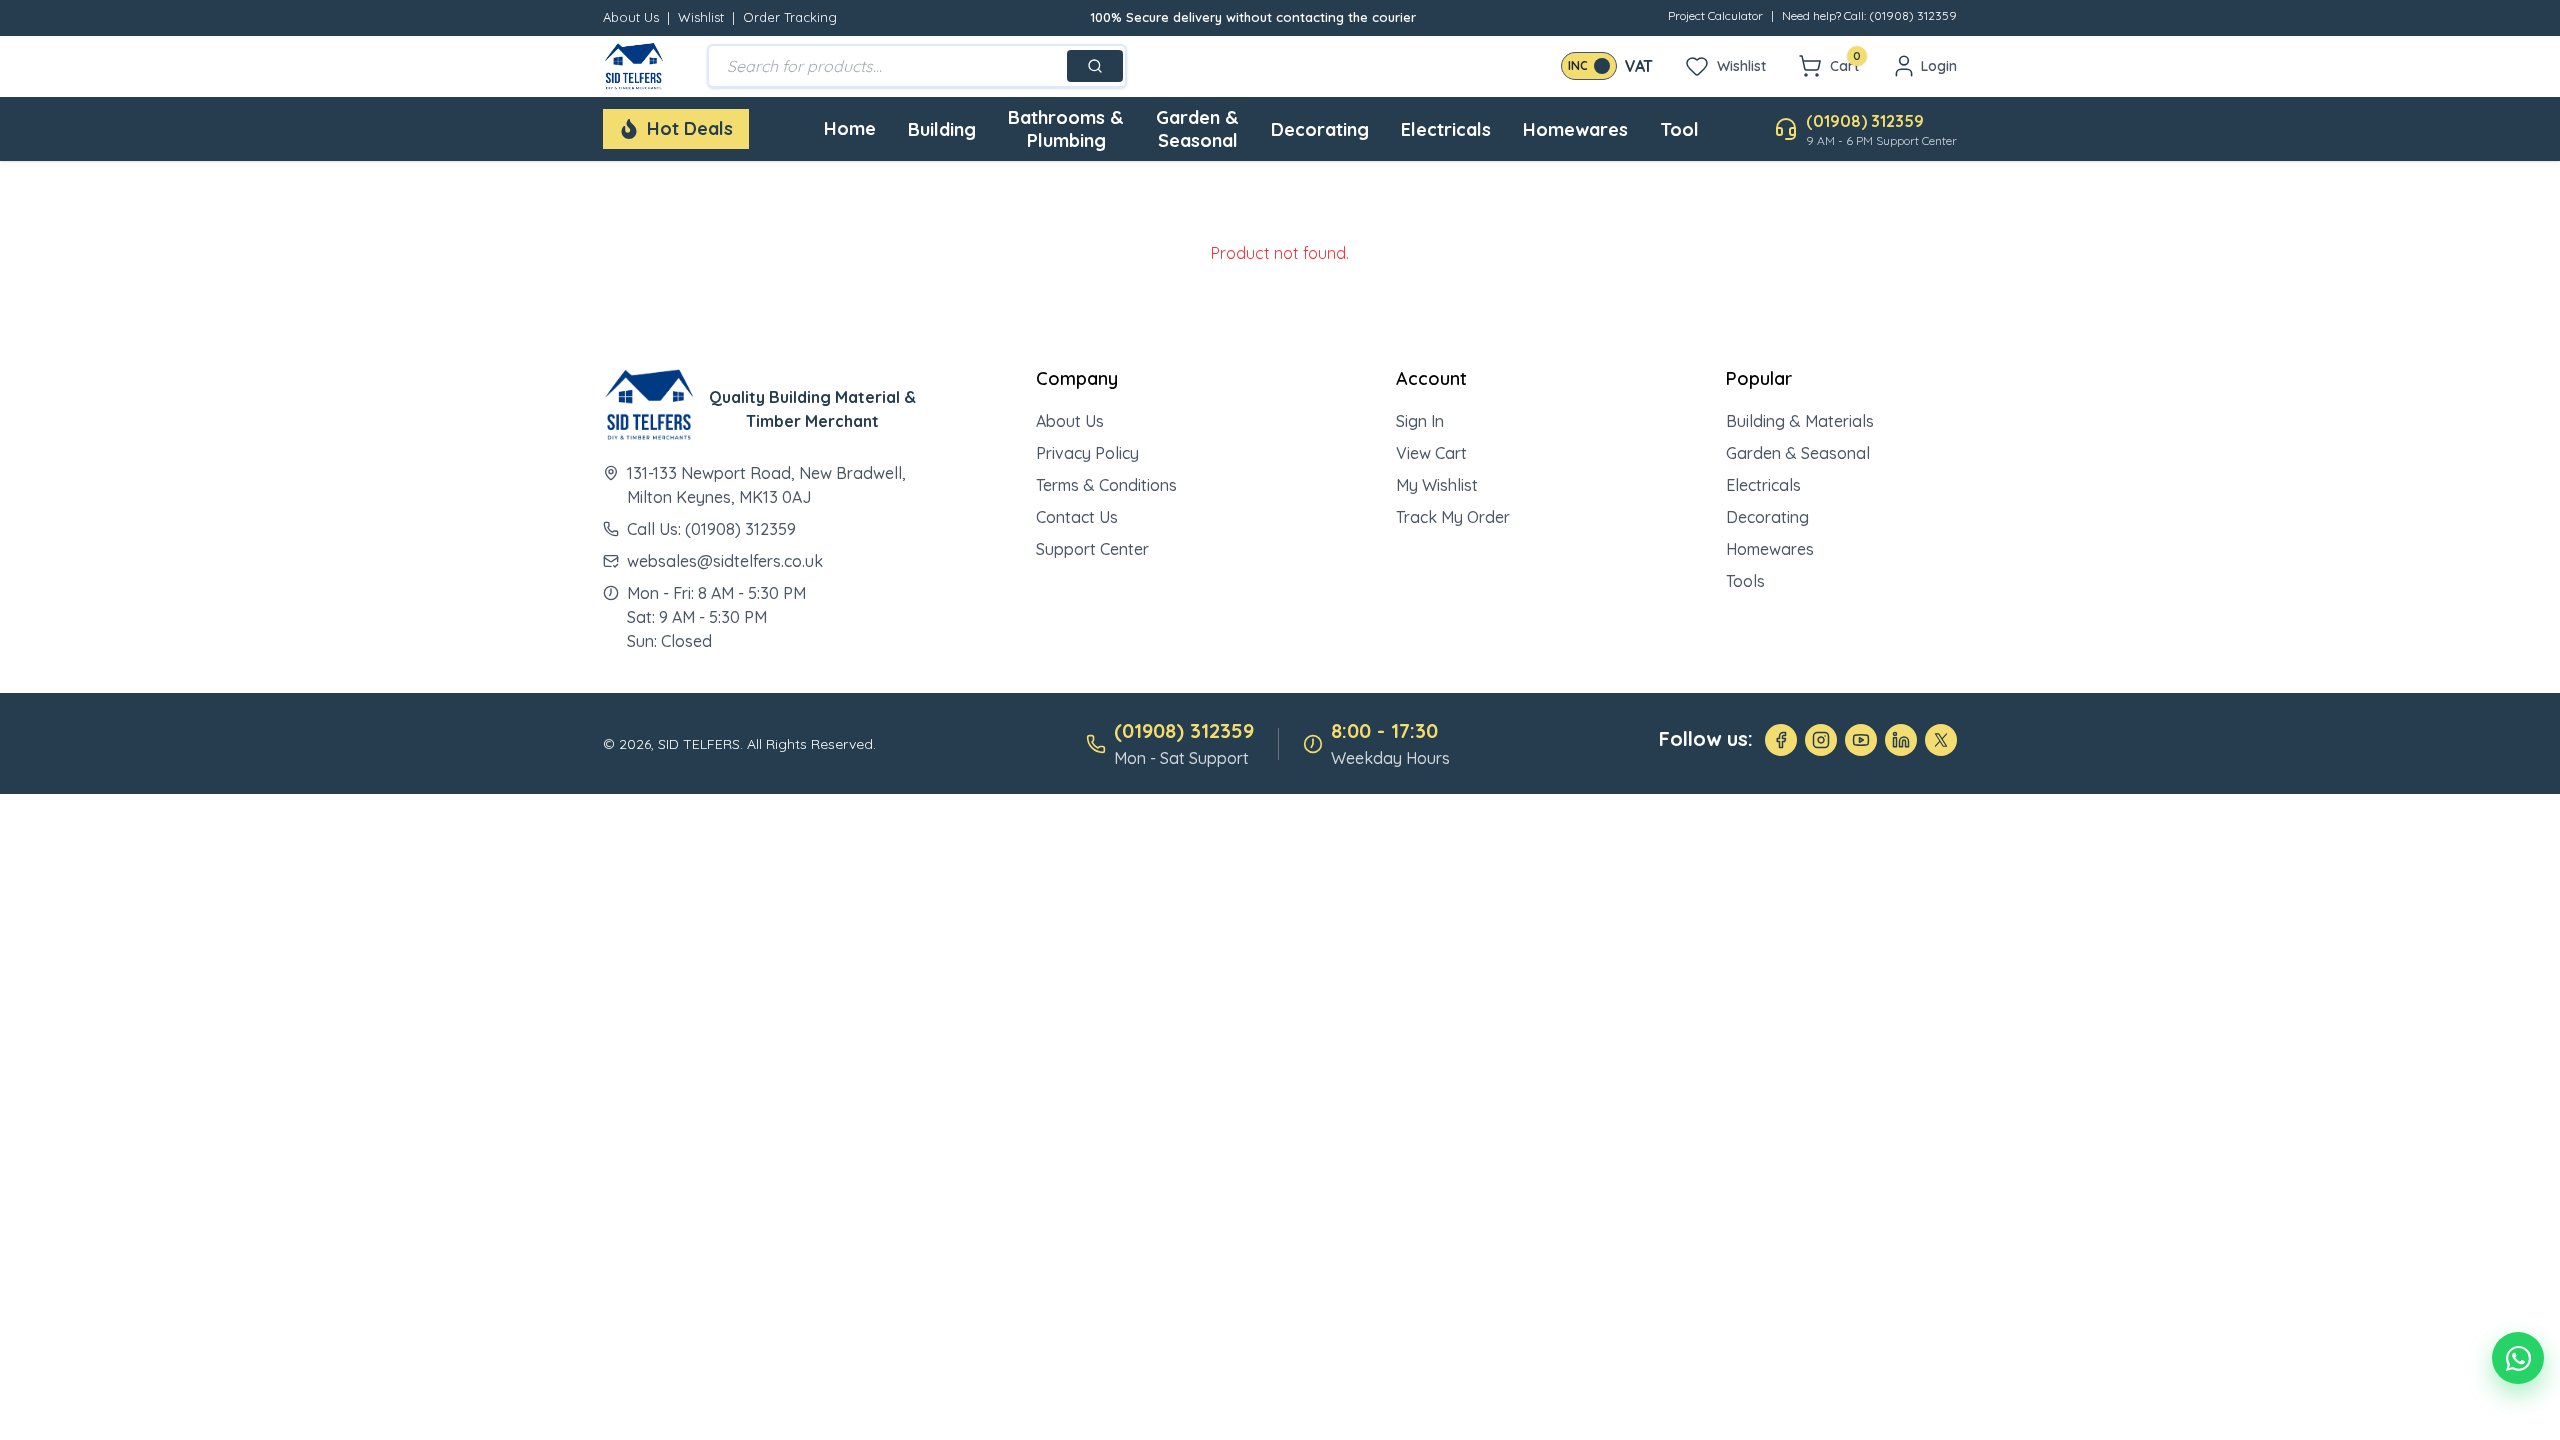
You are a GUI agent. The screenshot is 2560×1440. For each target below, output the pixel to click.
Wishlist (701, 17)
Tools (1745, 581)
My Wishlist (1437, 485)
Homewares (1575, 129)
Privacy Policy (1087, 453)
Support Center (1092, 549)
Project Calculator (1715, 15)
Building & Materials (1800, 421)
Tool (1679, 129)
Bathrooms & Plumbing (1066, 129)
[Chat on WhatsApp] (2518, 1358)
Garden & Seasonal (1197, 129)
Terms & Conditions (1106, 485)
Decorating (1320, 129)
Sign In (1420, 421)
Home (850, 128)
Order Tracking (790, 17)
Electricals (1446, 129)
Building (942, 129)
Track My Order (1453, 517)
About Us (631, 17)
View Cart (1431, 453)
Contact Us (1077, 517)
